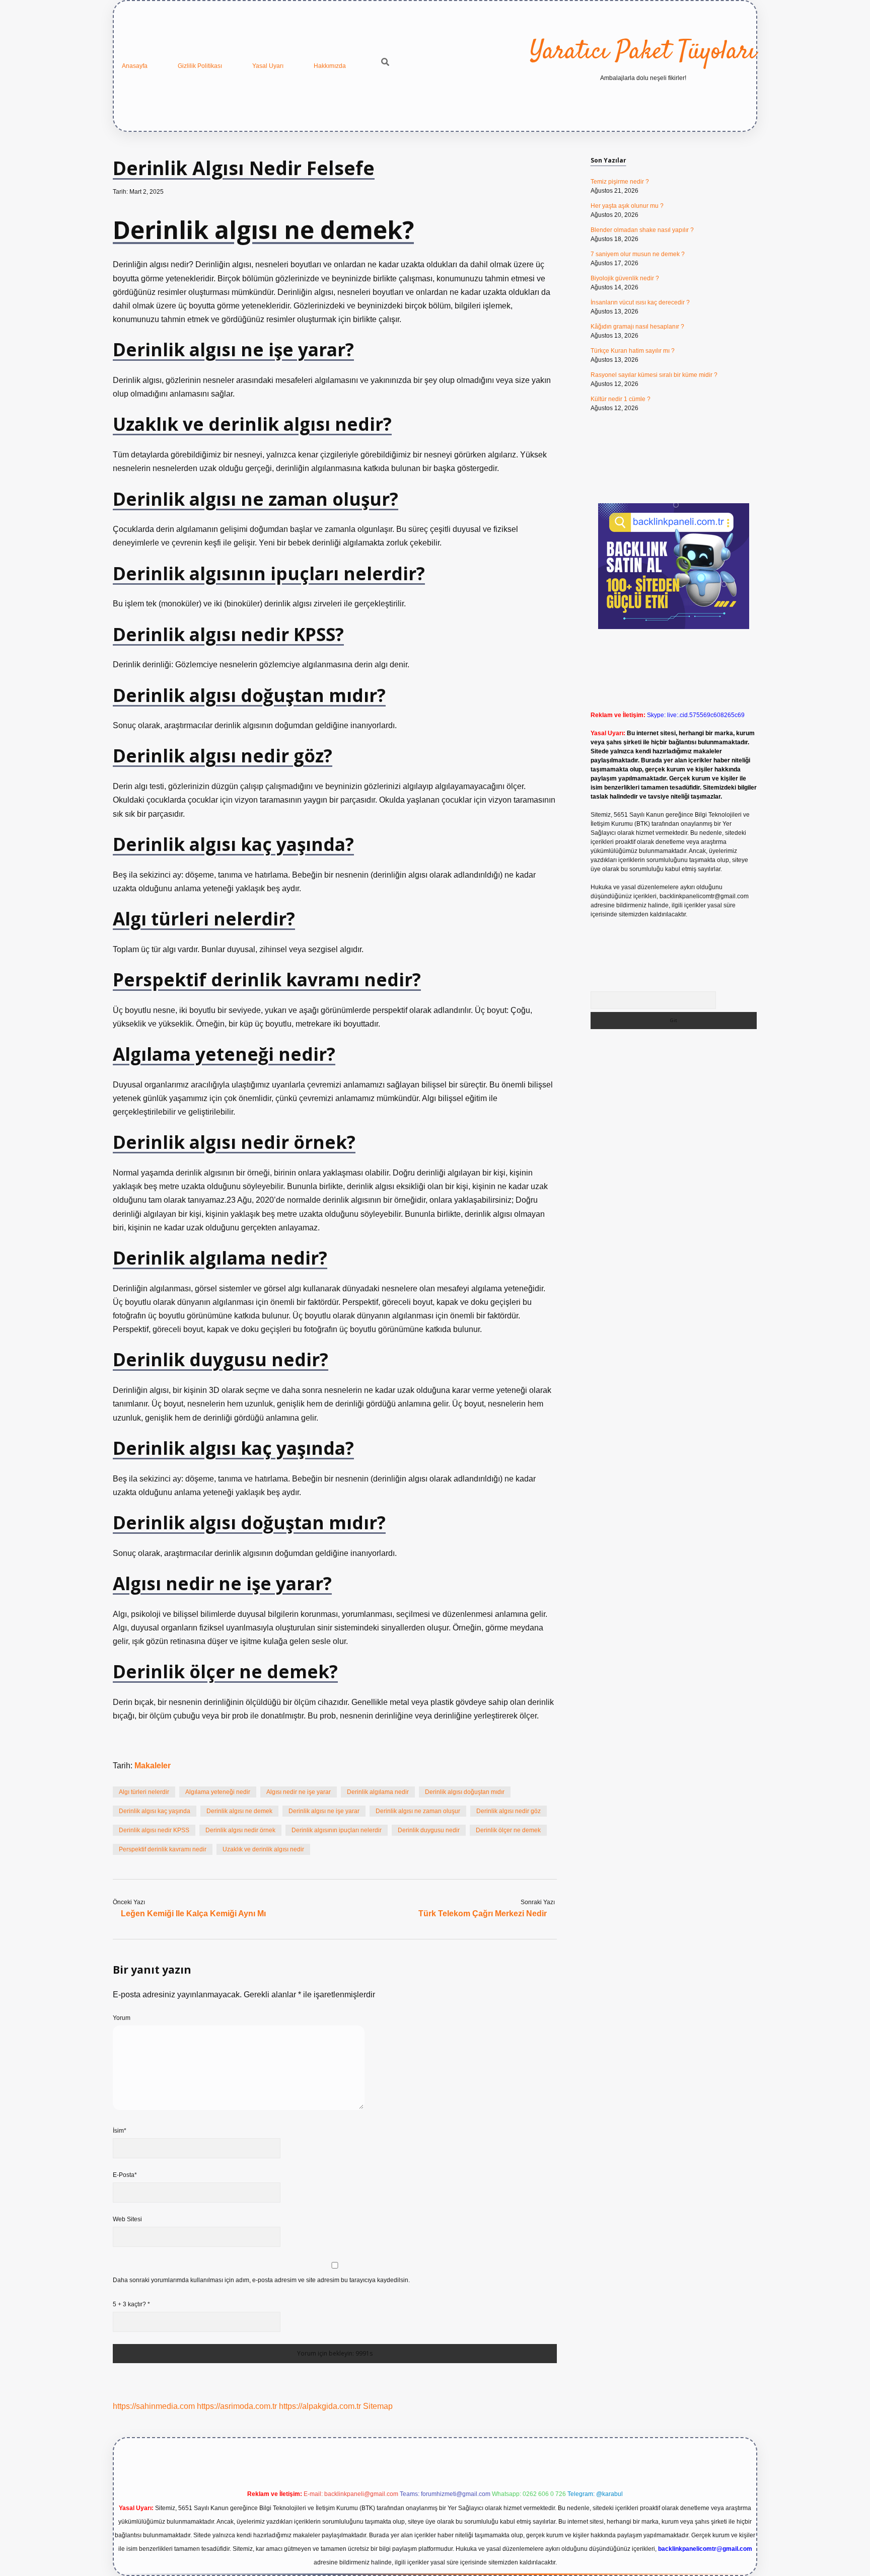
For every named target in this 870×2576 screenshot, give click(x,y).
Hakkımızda (330, 66)
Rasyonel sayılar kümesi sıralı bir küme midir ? (654, 375)
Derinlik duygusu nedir (429, 1830)
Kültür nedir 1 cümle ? (621, 399)
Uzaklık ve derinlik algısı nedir (263, 1849)
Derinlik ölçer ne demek (508, 1830)
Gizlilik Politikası (200, 66)
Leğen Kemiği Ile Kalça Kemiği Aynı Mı (193, 1914)
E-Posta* (125, 2175)
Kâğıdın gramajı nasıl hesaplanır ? (637, 327)
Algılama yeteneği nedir (218, 1792)
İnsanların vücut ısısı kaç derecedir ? (640, 302)
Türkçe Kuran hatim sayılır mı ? (633, 351)
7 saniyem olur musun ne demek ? (638, 254)
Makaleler (153, 1766)
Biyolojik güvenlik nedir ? (625, 278)
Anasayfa (135, 66)
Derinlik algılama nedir (378, 1792)
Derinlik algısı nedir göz (509, 1811)
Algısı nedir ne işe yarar (299, 1792)
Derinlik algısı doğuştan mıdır (465, 1792)
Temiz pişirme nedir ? (620, 182)
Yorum (122, 2018)
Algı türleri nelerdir (144, 1792)
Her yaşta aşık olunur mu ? (627, 206)
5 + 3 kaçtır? (131, 2304)
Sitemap (378, 2406)
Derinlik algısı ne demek (239, 1811)
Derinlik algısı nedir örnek (240, 1830)
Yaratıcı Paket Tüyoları (643, 52)
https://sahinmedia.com (154, 2406)
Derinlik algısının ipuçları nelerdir (337, 1830)
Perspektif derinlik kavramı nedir (163, 1849)
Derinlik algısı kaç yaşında (155, 1811)
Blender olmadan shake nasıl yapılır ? (642, 230)
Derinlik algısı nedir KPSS (154, 1830)
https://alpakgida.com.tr (320, 2406)
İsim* (120, 2131)
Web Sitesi (127, 2219)
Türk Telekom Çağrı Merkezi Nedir (483, 1914)
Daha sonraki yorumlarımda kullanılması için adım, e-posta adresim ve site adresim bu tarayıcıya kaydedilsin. (261, 2280)
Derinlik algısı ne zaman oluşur (418, 1811)
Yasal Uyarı (268, 66)
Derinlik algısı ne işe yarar (324, 1811)
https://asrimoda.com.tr (237, 2406)
